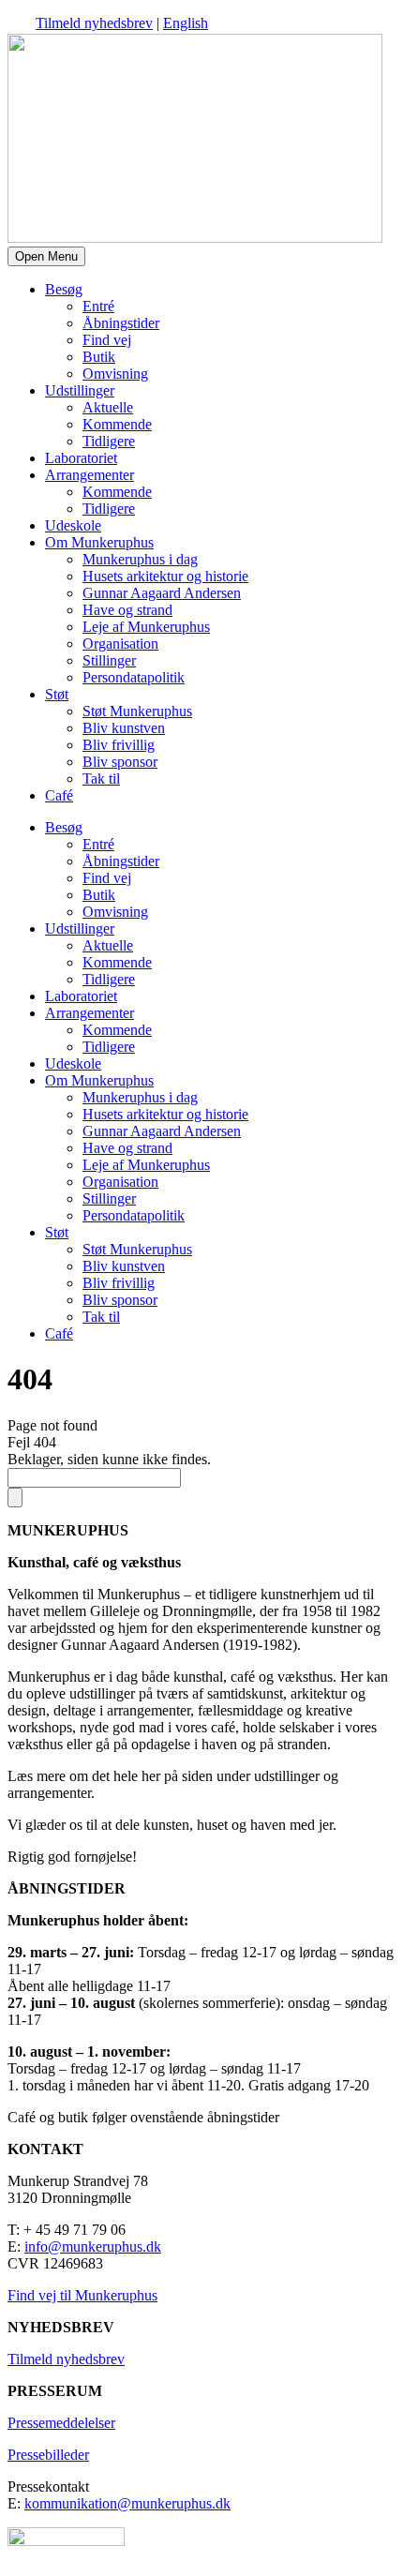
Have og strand (127, 610)
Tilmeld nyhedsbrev (94, 23)
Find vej (107, 340)
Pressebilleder (48, 2455)
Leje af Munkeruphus (146, 627)
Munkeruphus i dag (140, 559)
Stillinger (109, 660)
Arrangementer (90, 475)
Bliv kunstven (124, 728)
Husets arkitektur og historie (165, 576)
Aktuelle (108, 407)
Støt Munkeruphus (137, 711)
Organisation (120, 644)
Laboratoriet (81, 458)
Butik (99, 357)
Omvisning (115, 374)
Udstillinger (80, 390)
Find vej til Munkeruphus (82, 2295)
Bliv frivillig (119, 745)
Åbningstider (121, 323)
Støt (57, 694)
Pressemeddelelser (61, 2423)
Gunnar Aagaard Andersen (162, 593)
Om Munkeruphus (99, 542)
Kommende (117, 424)
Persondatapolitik (134, 677)
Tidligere (109, 441)
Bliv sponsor (120, 762)
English (186, 23)
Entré (98, 306)
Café (59, 795)
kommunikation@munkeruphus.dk (127, 2503)
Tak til (101, 779)
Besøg (64, 289)
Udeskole (73, 525)
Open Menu (46, 256)
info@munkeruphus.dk (93, 2247)
